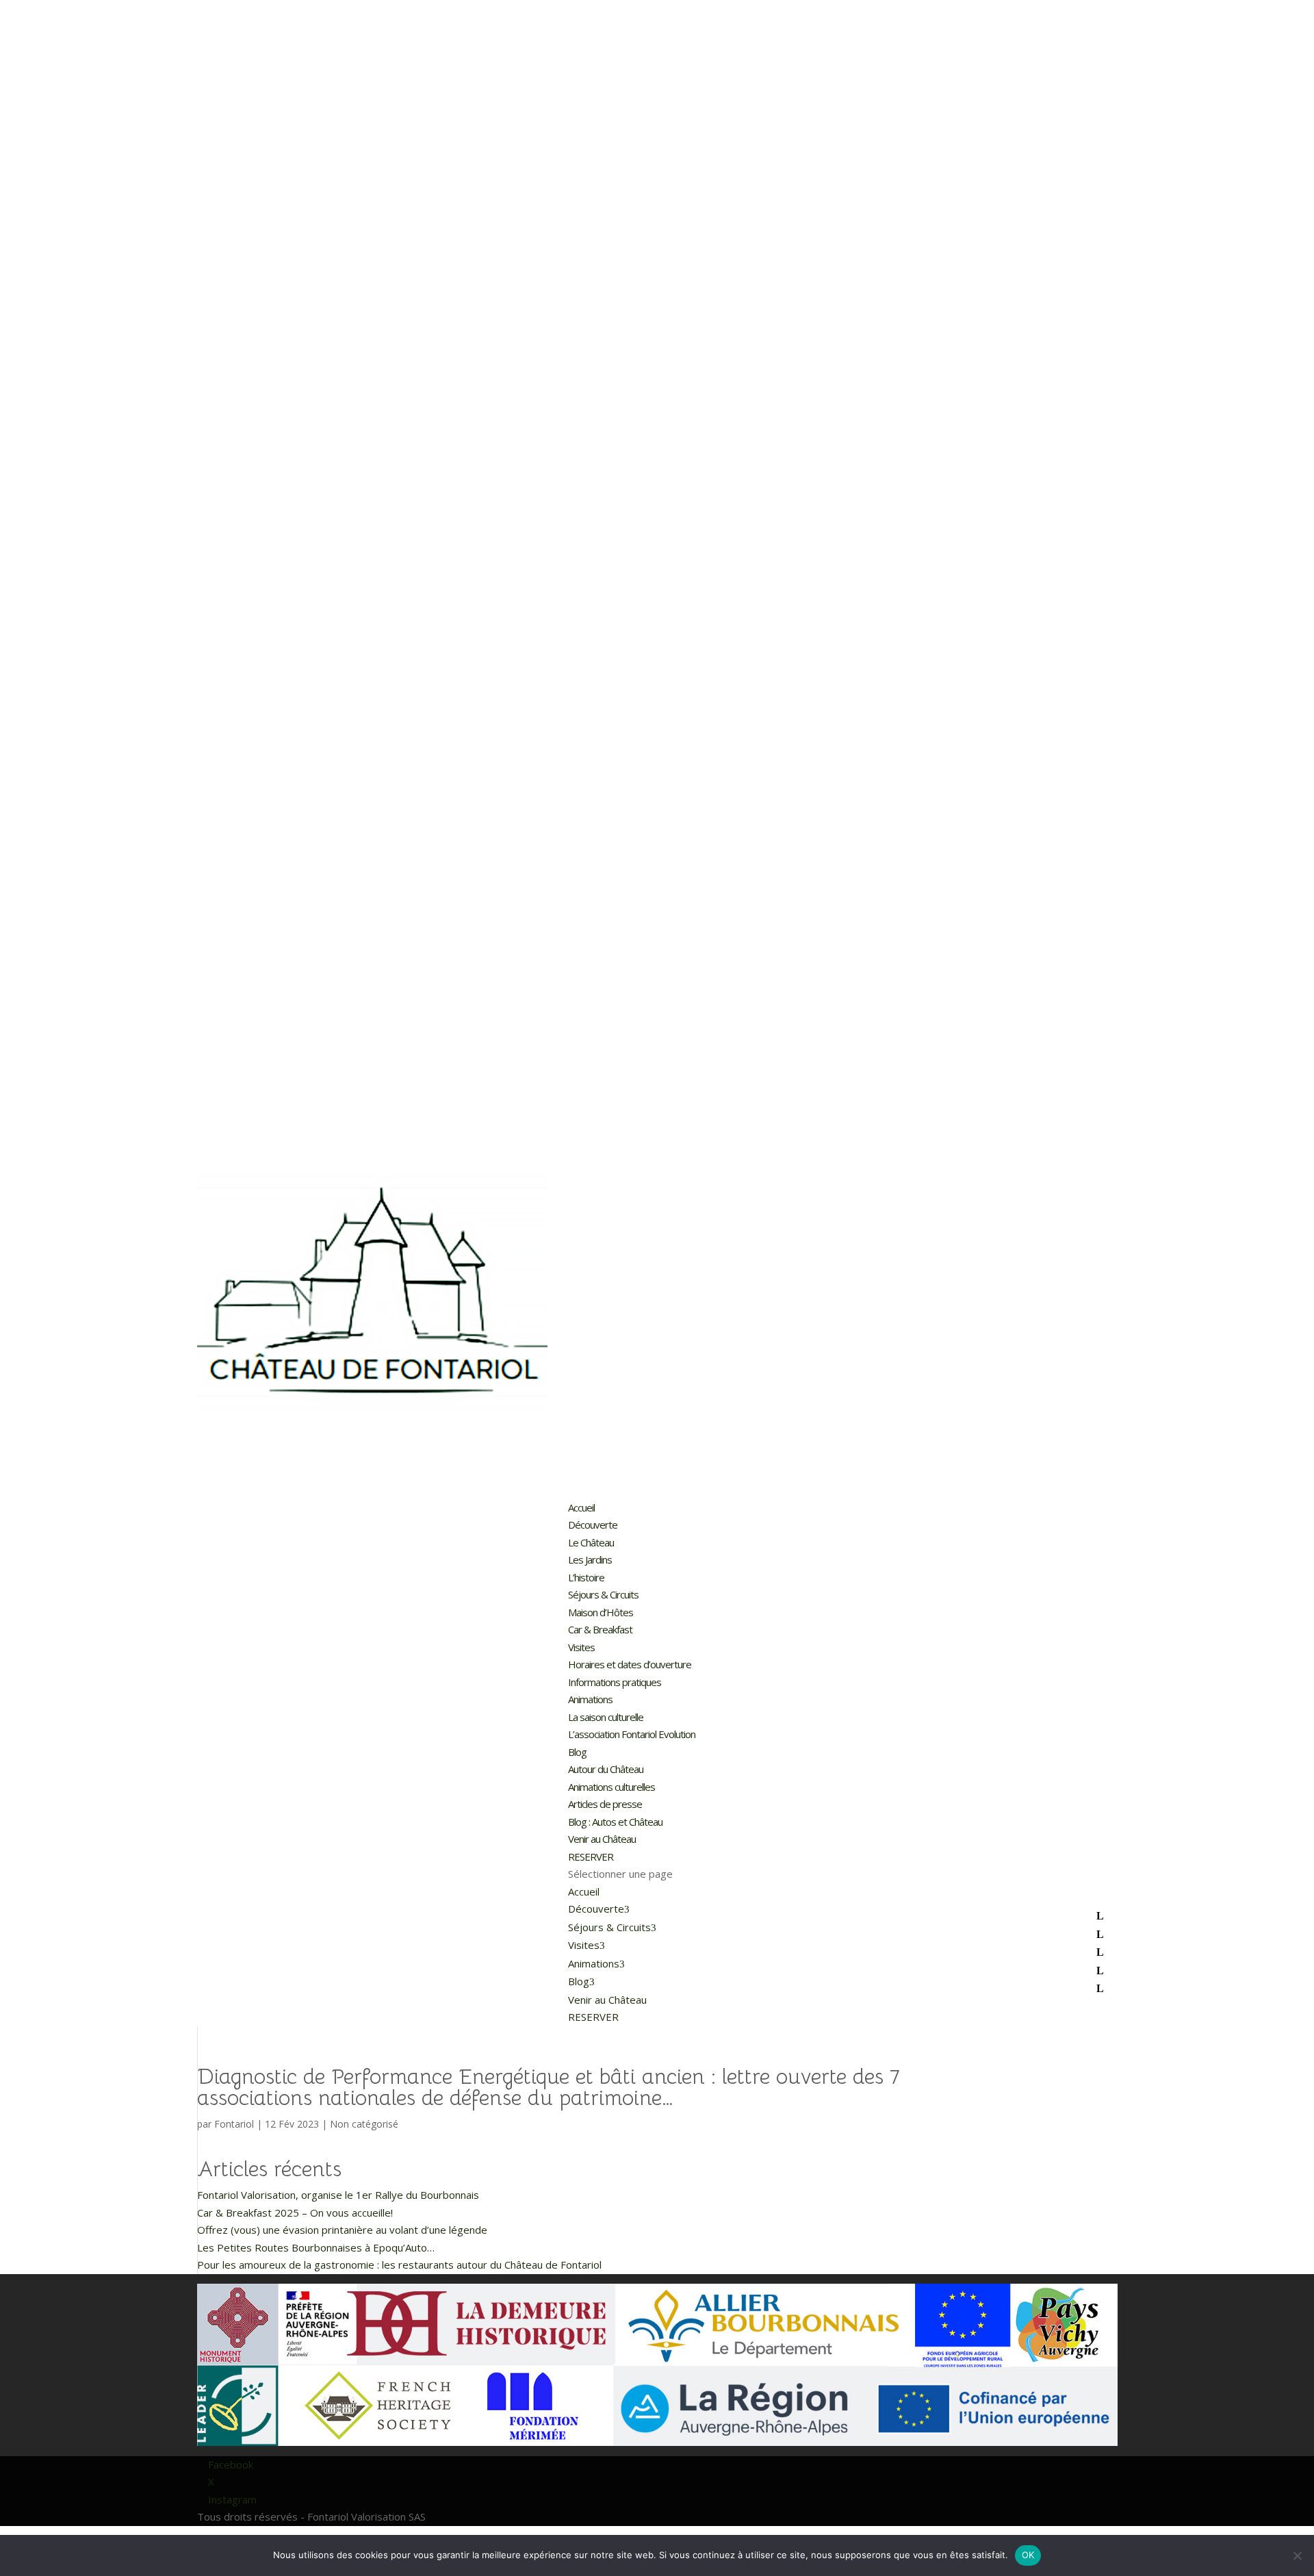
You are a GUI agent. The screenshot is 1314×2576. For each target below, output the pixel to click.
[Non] (1297, 2555)
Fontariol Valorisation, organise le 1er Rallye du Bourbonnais (338, 2195)
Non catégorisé (364, 2124)
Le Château (591, 1542)
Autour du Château (606, 1769)
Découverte (593, 1525)
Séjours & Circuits (603, 1594)
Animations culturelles (611, 1787)
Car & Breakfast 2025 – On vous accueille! (295, 2212)
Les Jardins (590, 1559)
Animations (590, 1699)
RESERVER (591, 1857)
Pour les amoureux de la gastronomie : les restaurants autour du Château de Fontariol (399, 2265)
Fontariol (234, 2124)
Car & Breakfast (600, 1629)
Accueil (581, 1507)
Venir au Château (602, 1839)
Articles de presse (605, 1804)
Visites (581, 1647)
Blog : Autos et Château (615, 1822)
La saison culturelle (606, 1717)
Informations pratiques (616, 1682)
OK (1028, 2555)
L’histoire (586, 1577)
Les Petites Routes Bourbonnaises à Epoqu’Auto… (316, 2247)
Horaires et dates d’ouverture (630, 1664)
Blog (577, 1752)
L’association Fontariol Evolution (632, 1734)
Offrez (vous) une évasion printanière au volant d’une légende (342, 2230)
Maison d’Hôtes (601, 1612)
